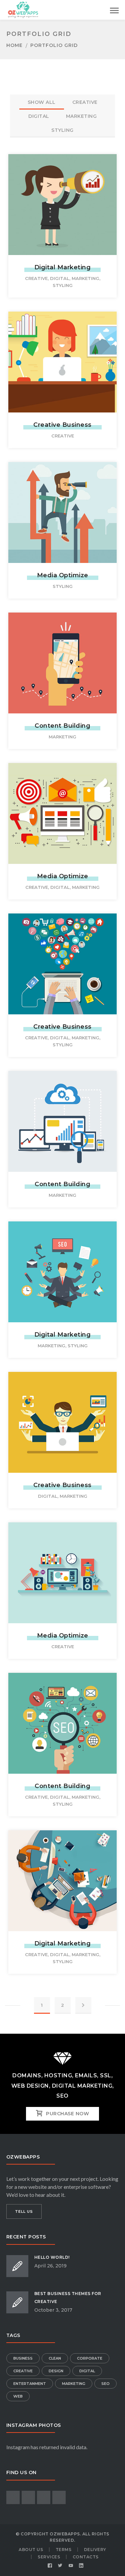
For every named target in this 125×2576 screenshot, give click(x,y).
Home (14, 45)
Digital (60, 278)
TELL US (24, 2211)
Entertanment (30, 2384)
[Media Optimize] (63, 504)
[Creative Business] (63, 354)
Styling (63, 285)
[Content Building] (63, 655)
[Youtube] (71, 2566)
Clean (55, 2358)
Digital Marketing (63, 267)
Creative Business (62, 425)
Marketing (85, 278)
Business (23, 2358)
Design (56, 2371)
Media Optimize (63, 575)
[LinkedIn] (81, 2566)
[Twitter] (60, 2566)
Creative (36, 278)
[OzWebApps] (23, 9)
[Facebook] (50, 2566)
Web (18, 2396)
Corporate (90, 2358)
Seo (105, 2384)
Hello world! (52, 2257)
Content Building (62, 726)
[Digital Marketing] (63, 196)
